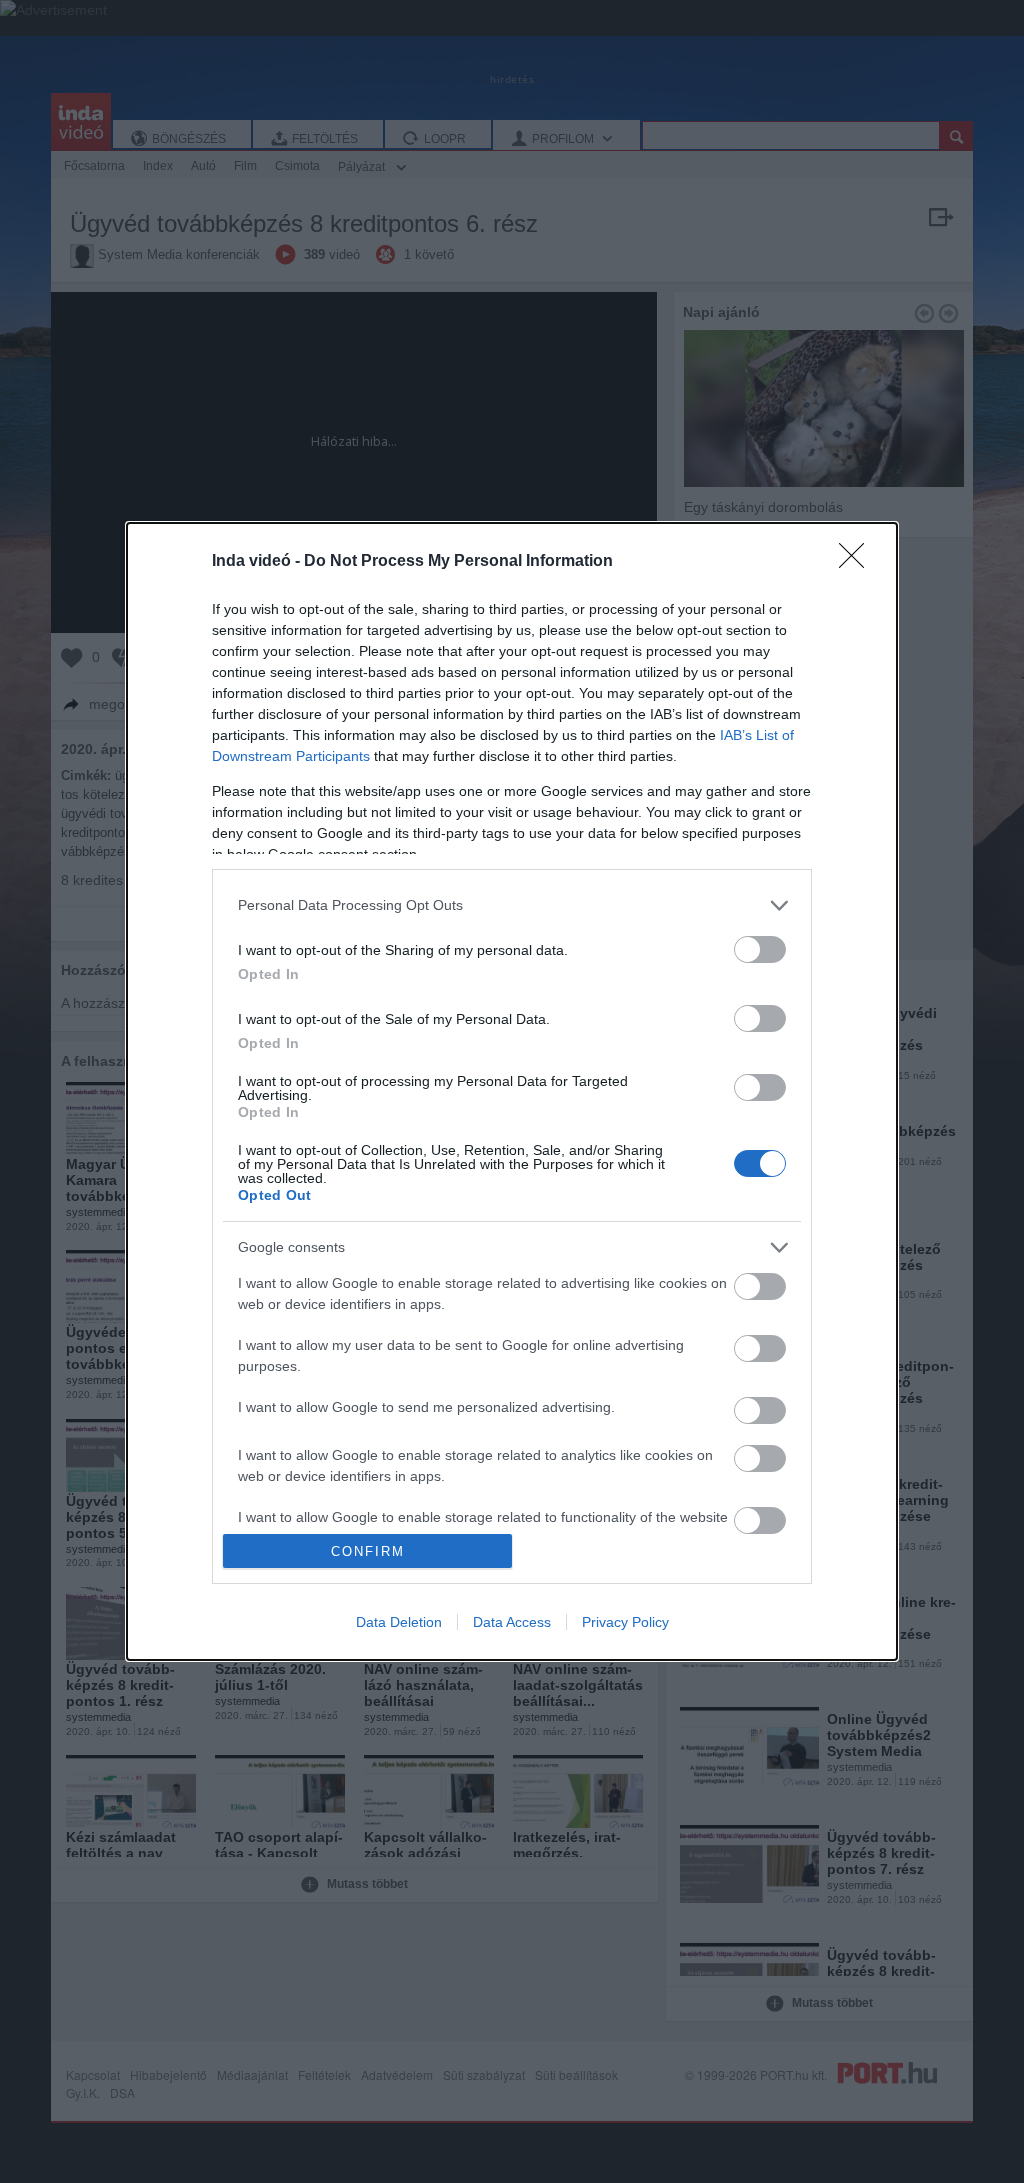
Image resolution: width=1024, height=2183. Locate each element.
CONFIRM (368, 1551)
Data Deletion (399, 1622)
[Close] (858, 562)
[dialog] (512, 1092)
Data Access (512, 1622)
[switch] (760, 949)
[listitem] (512, 905)
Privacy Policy (625, 1622)
